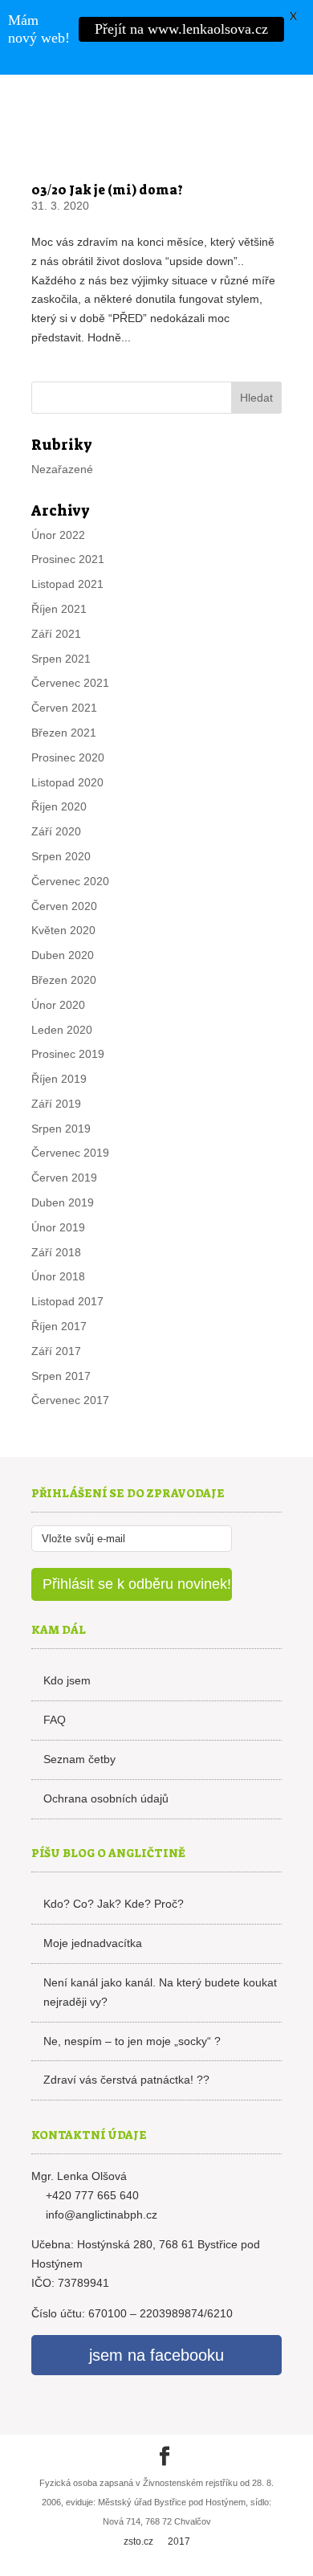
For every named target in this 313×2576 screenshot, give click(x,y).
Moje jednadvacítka (93, 1943)
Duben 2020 (63, 955)
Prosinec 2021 (68, 559)
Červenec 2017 (70, 1400)
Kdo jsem (67, 1680)
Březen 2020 (64, 980)
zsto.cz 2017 (157, 2541)
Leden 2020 (62, 1030)
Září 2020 (56, 831)
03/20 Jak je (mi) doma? (107, 190)
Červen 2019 (64, 1178)
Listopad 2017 (67, 1301)
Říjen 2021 (59, 609)
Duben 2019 (63, 1202)
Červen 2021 (64, 708)
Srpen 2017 (61, 1376)
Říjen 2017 (59, 1326)
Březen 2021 (64, 733)
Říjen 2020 (59, 806)
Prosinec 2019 (68, 1054)
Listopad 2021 (67, 584)
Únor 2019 (58, 1227)
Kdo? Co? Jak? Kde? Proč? (114, 1904)
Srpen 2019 (61, 1129)
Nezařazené (62, 469)
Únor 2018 (58, 1276)
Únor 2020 (58, 1005)
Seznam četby (79, 1759)
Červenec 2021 (70, 683)
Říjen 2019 (59, 1079)
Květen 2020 (63, 930)
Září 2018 (56, 1252)
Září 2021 (56, 634)
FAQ (55, 1720)
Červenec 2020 (70, 881)
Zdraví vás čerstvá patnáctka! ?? (126, 2080)
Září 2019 (56, 1104)
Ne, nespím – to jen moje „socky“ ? (132, 2041)
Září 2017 (56, 1351)
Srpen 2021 (61, 659)
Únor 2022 (58, 535)
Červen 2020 (64, 906)
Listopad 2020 (67, 782)
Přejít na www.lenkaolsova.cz (181, 29)
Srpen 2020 (61, 856)
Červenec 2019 (70, 1153)
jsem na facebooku (156, 2355)
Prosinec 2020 (68, 757)
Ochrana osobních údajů (106, 1798)
